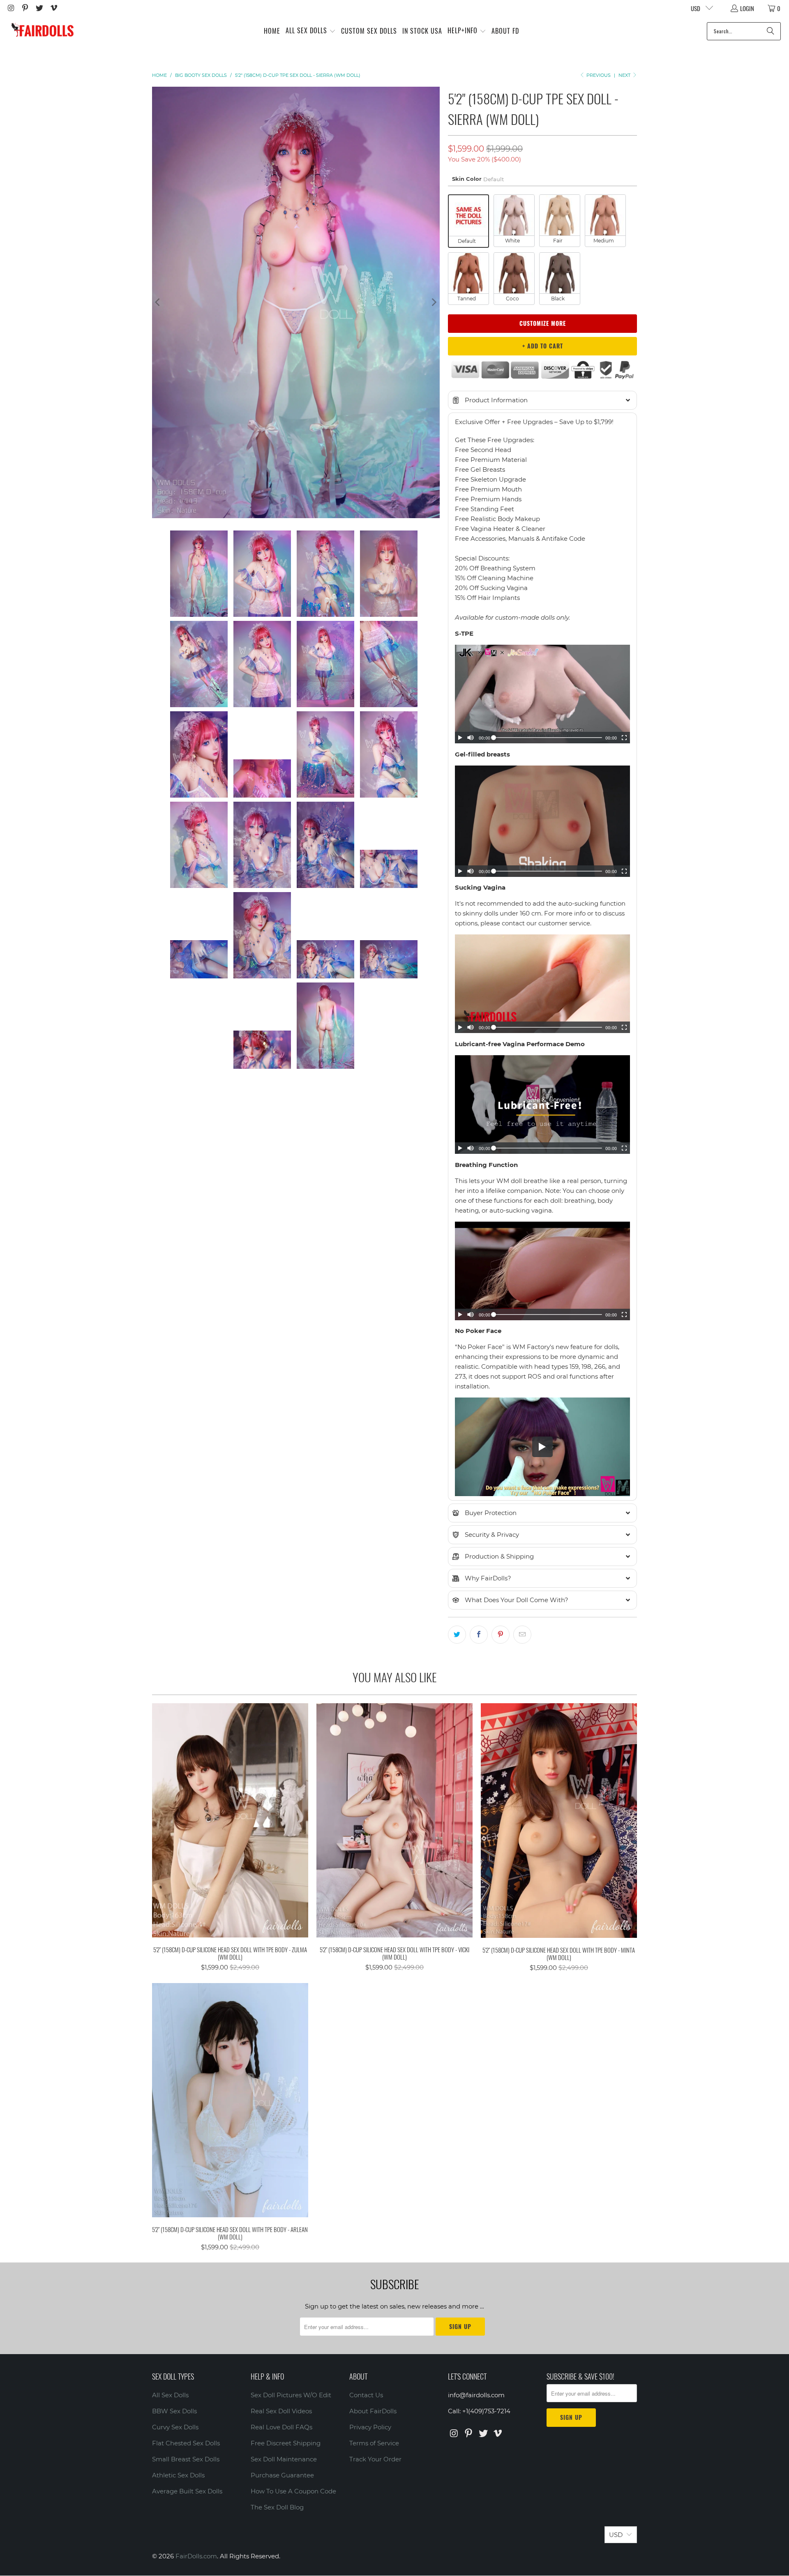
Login (747, 8)
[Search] (771, 31)
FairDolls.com (196, 2556)
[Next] (434, 302)
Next (625, 75)
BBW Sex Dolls (174, 2411)
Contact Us (366, 2395)
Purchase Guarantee (282, 2475)
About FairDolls (373, 2411)
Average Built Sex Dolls (187, 2491)
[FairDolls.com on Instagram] (10, 8)
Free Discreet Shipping (286, 2443)
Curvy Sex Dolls (175, 2427)
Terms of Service (374, 2443)
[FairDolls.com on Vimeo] (53, 8)
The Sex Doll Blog (277, 2507)
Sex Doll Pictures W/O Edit (291, 2395)
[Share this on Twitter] (457, 1635)
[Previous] (158, 302)
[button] (311, 31)
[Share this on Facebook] (479, 1635)
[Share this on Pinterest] (501, 1635)
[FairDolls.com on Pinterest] (25, 8)
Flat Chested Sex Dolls (186, 2443)
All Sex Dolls (170, 2395)
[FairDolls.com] (42, 31)
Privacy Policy (370, 2427)
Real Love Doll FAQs (281, 2427)
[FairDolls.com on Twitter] (39, 8)
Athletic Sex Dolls (178, 2475)
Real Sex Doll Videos (281, 2411)
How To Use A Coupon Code (293, 2491)
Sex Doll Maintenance (284, 2459)
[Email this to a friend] (522, 1635)
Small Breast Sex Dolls (186, 2459)
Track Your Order (375, 2459)
